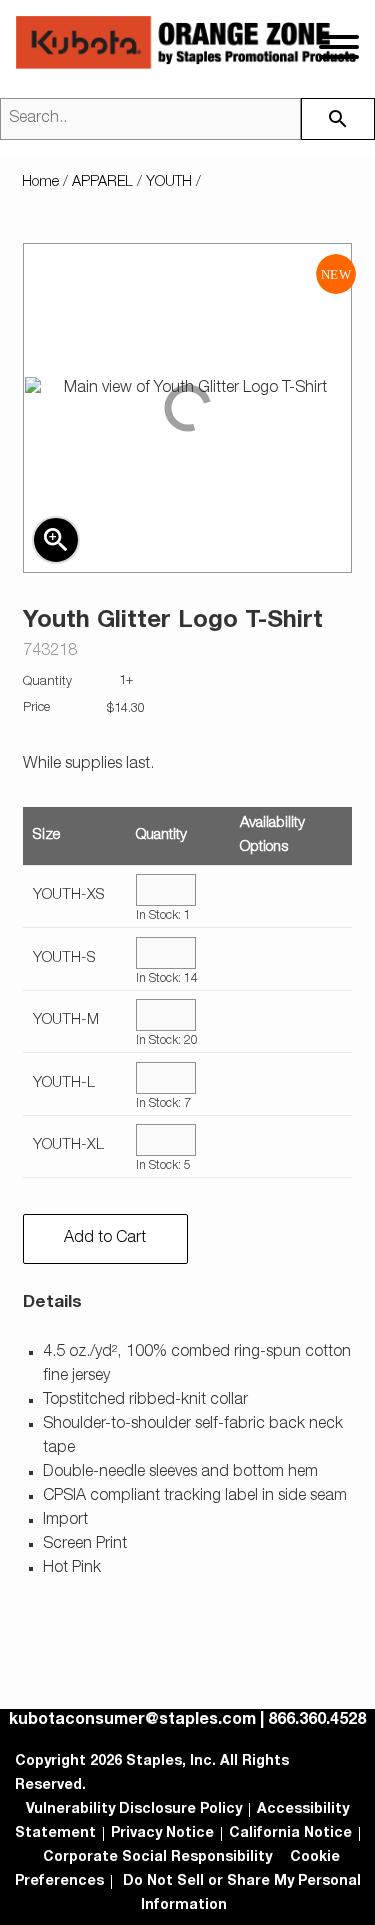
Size (46, 835)
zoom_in (56, 540)
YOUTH (169, 183)
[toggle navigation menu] (339, 47)
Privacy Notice (162, 1834)
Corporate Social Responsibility (157, 1858)
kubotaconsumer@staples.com (132, 1721)
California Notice (290, 1834)
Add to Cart (105, 1239)
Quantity (161, 835)
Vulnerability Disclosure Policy (134, 1810)
